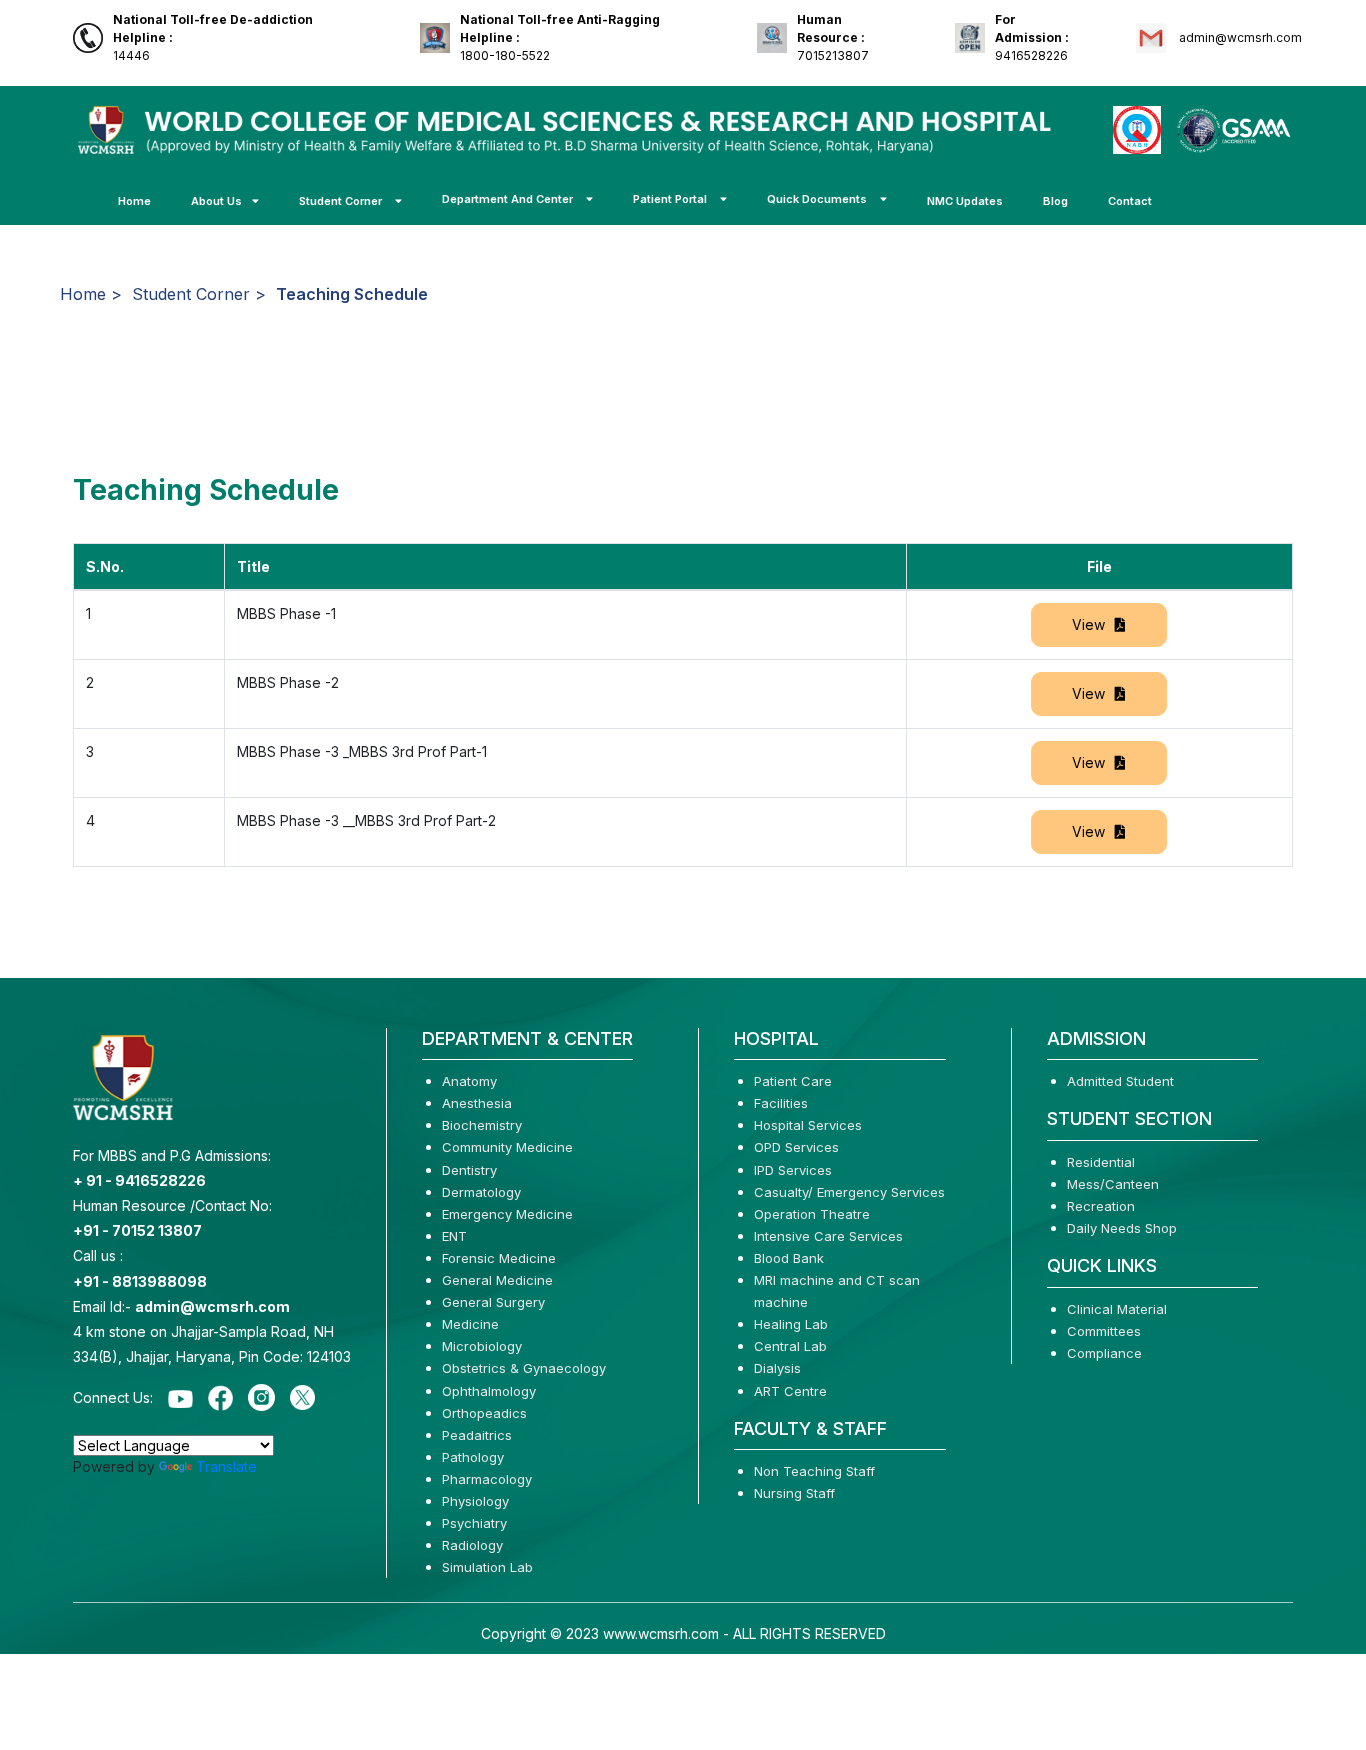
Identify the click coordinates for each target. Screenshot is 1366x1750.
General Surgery (493, 1302)
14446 (213, 37)
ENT (454, 1236)
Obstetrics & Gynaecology (524, 1368)
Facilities (781, 1103)
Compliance (1104, 1353)
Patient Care (793, 1081)
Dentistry (469, 1170)
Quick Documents (818, 199)
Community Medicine (507, 1147)
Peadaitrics (477, 1435)
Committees (1104, 1331)
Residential (1101, 1162)
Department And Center (509, 199)
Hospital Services (808, 1125)
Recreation (1101, 1206)
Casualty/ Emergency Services (849, 1192)
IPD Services (793, 1170)
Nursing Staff (794, 1493)
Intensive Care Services (828, 1236)
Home (134, 201)
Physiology (475, 1501)
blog (1055, 201)
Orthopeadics (484, 1413)
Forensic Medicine (499, 1258)
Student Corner (342, 201)
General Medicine (497, 1280)
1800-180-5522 (560, 37)
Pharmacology (487, 1479)
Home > (91, 294)
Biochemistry (482, 1125)
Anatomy (469, 1081)
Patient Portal (671, 199)
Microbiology (482, 1346)
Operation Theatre (812, 1214)
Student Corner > (199, 294)
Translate (226, 1466)
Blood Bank (789, 1258)
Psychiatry (474, 1523)
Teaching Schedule (352, 294)
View (1088, 624)
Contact (1130, 201)
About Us (216, 201)
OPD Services (796, 1147)
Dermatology (481, 1192)
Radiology (472, 1545)
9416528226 (1032, 37)
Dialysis (777, 1368)
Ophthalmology (489, 1391)
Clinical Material (1117, 1309)
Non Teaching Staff (814, 1471)
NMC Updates (965, 201)
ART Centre (790, 1391)
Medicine (470, 1324)
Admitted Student (1120, 1081)
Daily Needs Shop (1122, 1228)
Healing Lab (791, 1324)
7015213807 (833, 37)
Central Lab (790, 1346)
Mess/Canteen (1113, 1184)
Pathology (473, 1457)
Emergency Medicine (507, 1214)
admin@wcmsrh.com (1239, 37)
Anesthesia (477, 1103)
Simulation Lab (487, 1567)
